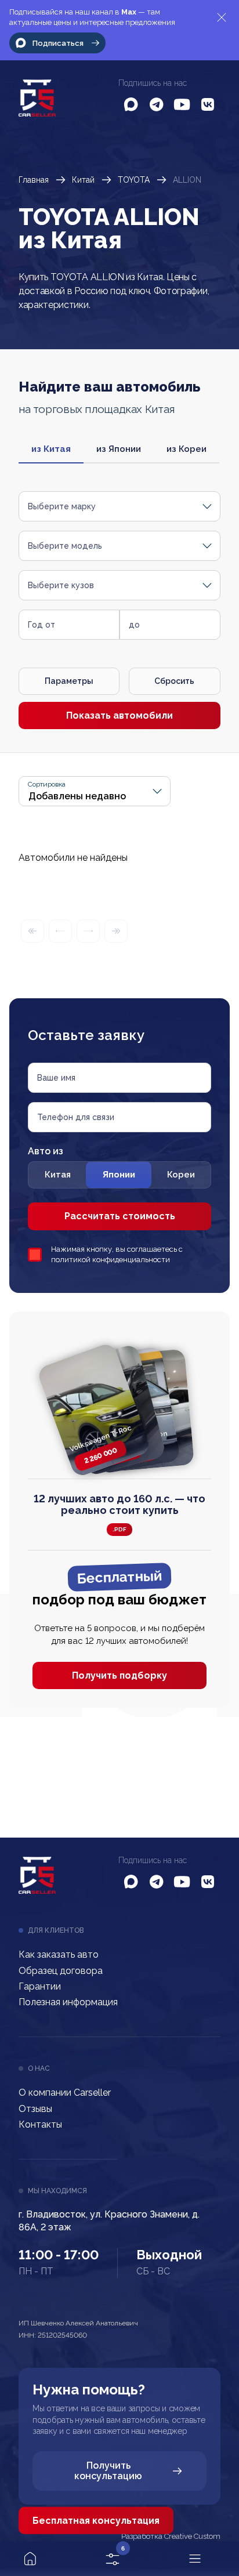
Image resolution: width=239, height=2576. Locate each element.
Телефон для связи (76, 1117)
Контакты (40, 2124)
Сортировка (47, 785)
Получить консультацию (108, 2471)
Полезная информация (68, 2002)
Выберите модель (65, 546)
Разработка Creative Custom (171, 2537)
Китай (83, 180)
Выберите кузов (61, 585)
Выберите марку (62, 506)
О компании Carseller (65, 2093)
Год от (41, 625)
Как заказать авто (59, 1954)
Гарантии (40, 1986)
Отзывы (35, 2109)
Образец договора (61, 1971)
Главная (34, 180)
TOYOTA (134, 180)
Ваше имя (56, 1078)
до (134, 625)
